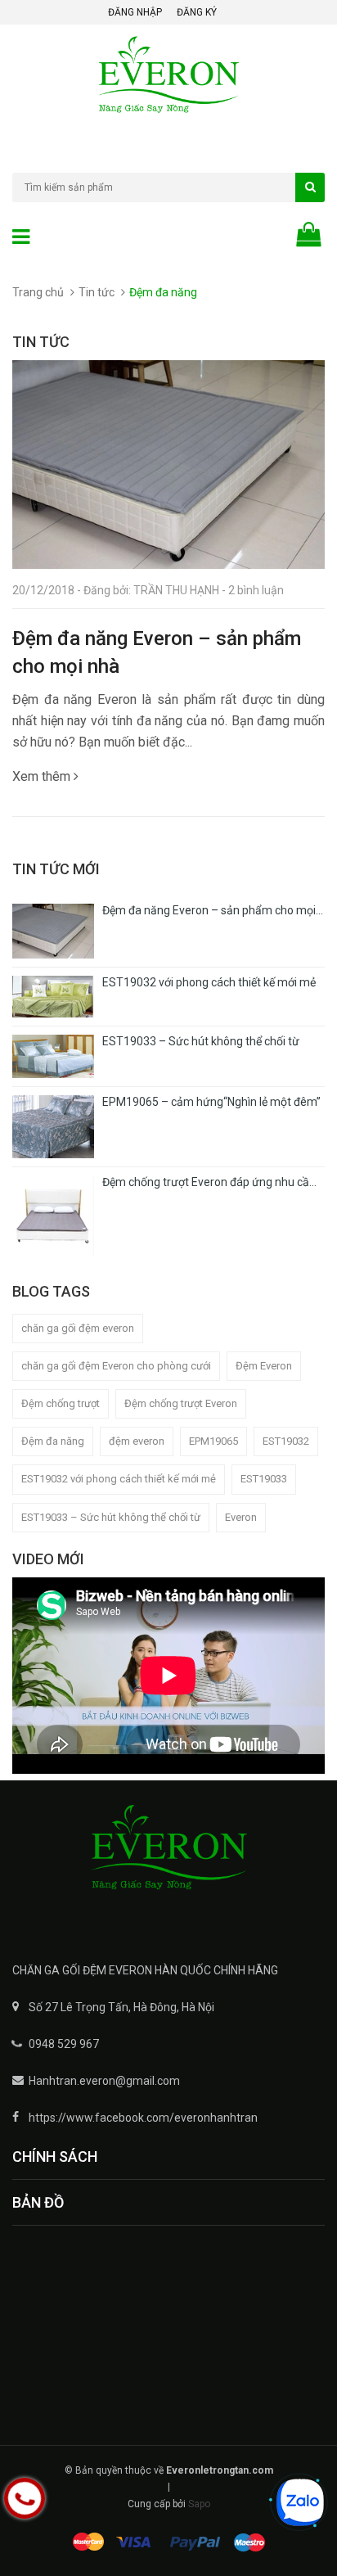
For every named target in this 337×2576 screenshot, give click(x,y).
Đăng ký (197, 12)
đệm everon (137, 1441)
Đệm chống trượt (61, 1403)
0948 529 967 (64, 2044)
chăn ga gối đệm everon (78, 1328)
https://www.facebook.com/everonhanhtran (143, 2118)
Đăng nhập (135, 12)
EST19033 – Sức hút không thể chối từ (111, 1517)
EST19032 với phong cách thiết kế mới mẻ (119, 1479)
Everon (241, 1517)
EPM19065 (213, 1441)
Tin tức (97, 292)
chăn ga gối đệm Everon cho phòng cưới (116, 1366)
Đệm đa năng (53, 1441)
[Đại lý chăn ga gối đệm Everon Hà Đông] (168, 1859)
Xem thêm (43, 776)
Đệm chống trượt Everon (181, 1403)
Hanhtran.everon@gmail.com (104, 2081)
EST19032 (286, 1441)
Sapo (199, 2504)
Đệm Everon (264, 1366)
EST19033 (264, 1479)
